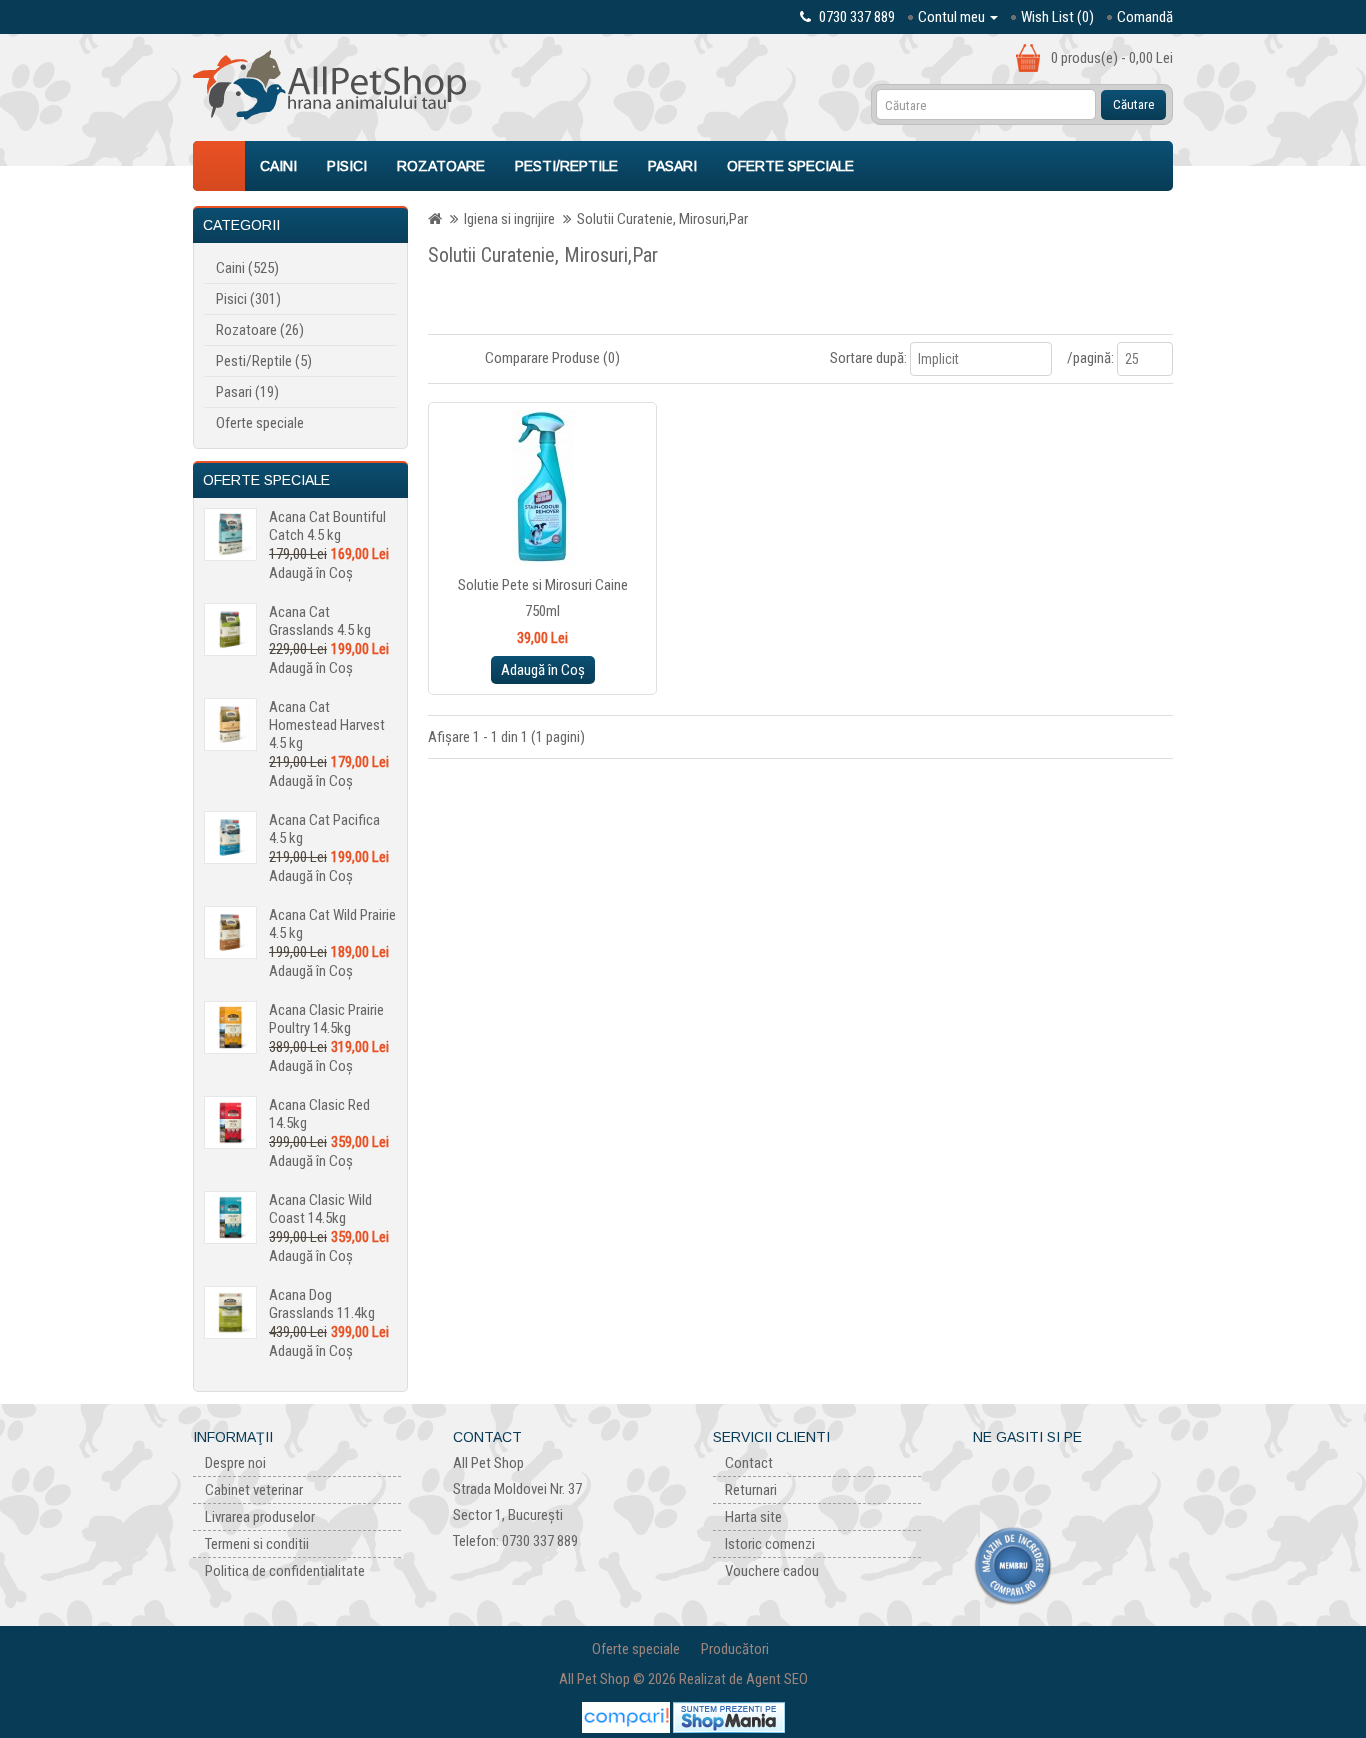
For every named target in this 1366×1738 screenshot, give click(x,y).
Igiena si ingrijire (509, 219)
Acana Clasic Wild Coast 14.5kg (320, 1209)
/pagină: (1090, 358)
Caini (278, 166)
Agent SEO (777, 1679)
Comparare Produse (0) (552, 358)
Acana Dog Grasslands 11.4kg (322, 1304)
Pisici (347, 166)
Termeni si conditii (257, 1544)
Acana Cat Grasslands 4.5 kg (320, 621)
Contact (749, 1463)
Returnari (751, 1490)
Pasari (672, 166)
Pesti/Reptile (566, 166)
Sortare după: (868, 358)
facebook (988, 1470)
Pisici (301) (248, 299)
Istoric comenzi (770, 1544)
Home (219, 166)
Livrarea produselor (260, 1517)
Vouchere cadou (772, 1571)
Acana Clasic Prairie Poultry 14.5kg (326, 1019)
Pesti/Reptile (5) (264, 361)
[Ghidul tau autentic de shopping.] (627, 1717)
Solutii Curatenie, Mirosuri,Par (662, 219)
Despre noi (235, 1463)
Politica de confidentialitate (285, 1571)
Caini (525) (247, 268)
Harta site (753, 1517)
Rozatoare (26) (260, 330)
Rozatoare (441, 166)
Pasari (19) (247, 392)
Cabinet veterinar (254, 1490)
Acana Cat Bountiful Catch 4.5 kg (327, 526)
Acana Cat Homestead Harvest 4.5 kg (327, 725)
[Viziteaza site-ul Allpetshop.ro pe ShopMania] (729, 1717)
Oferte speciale (790, 166)
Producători (735, 1649)
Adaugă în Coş (311, 573)
